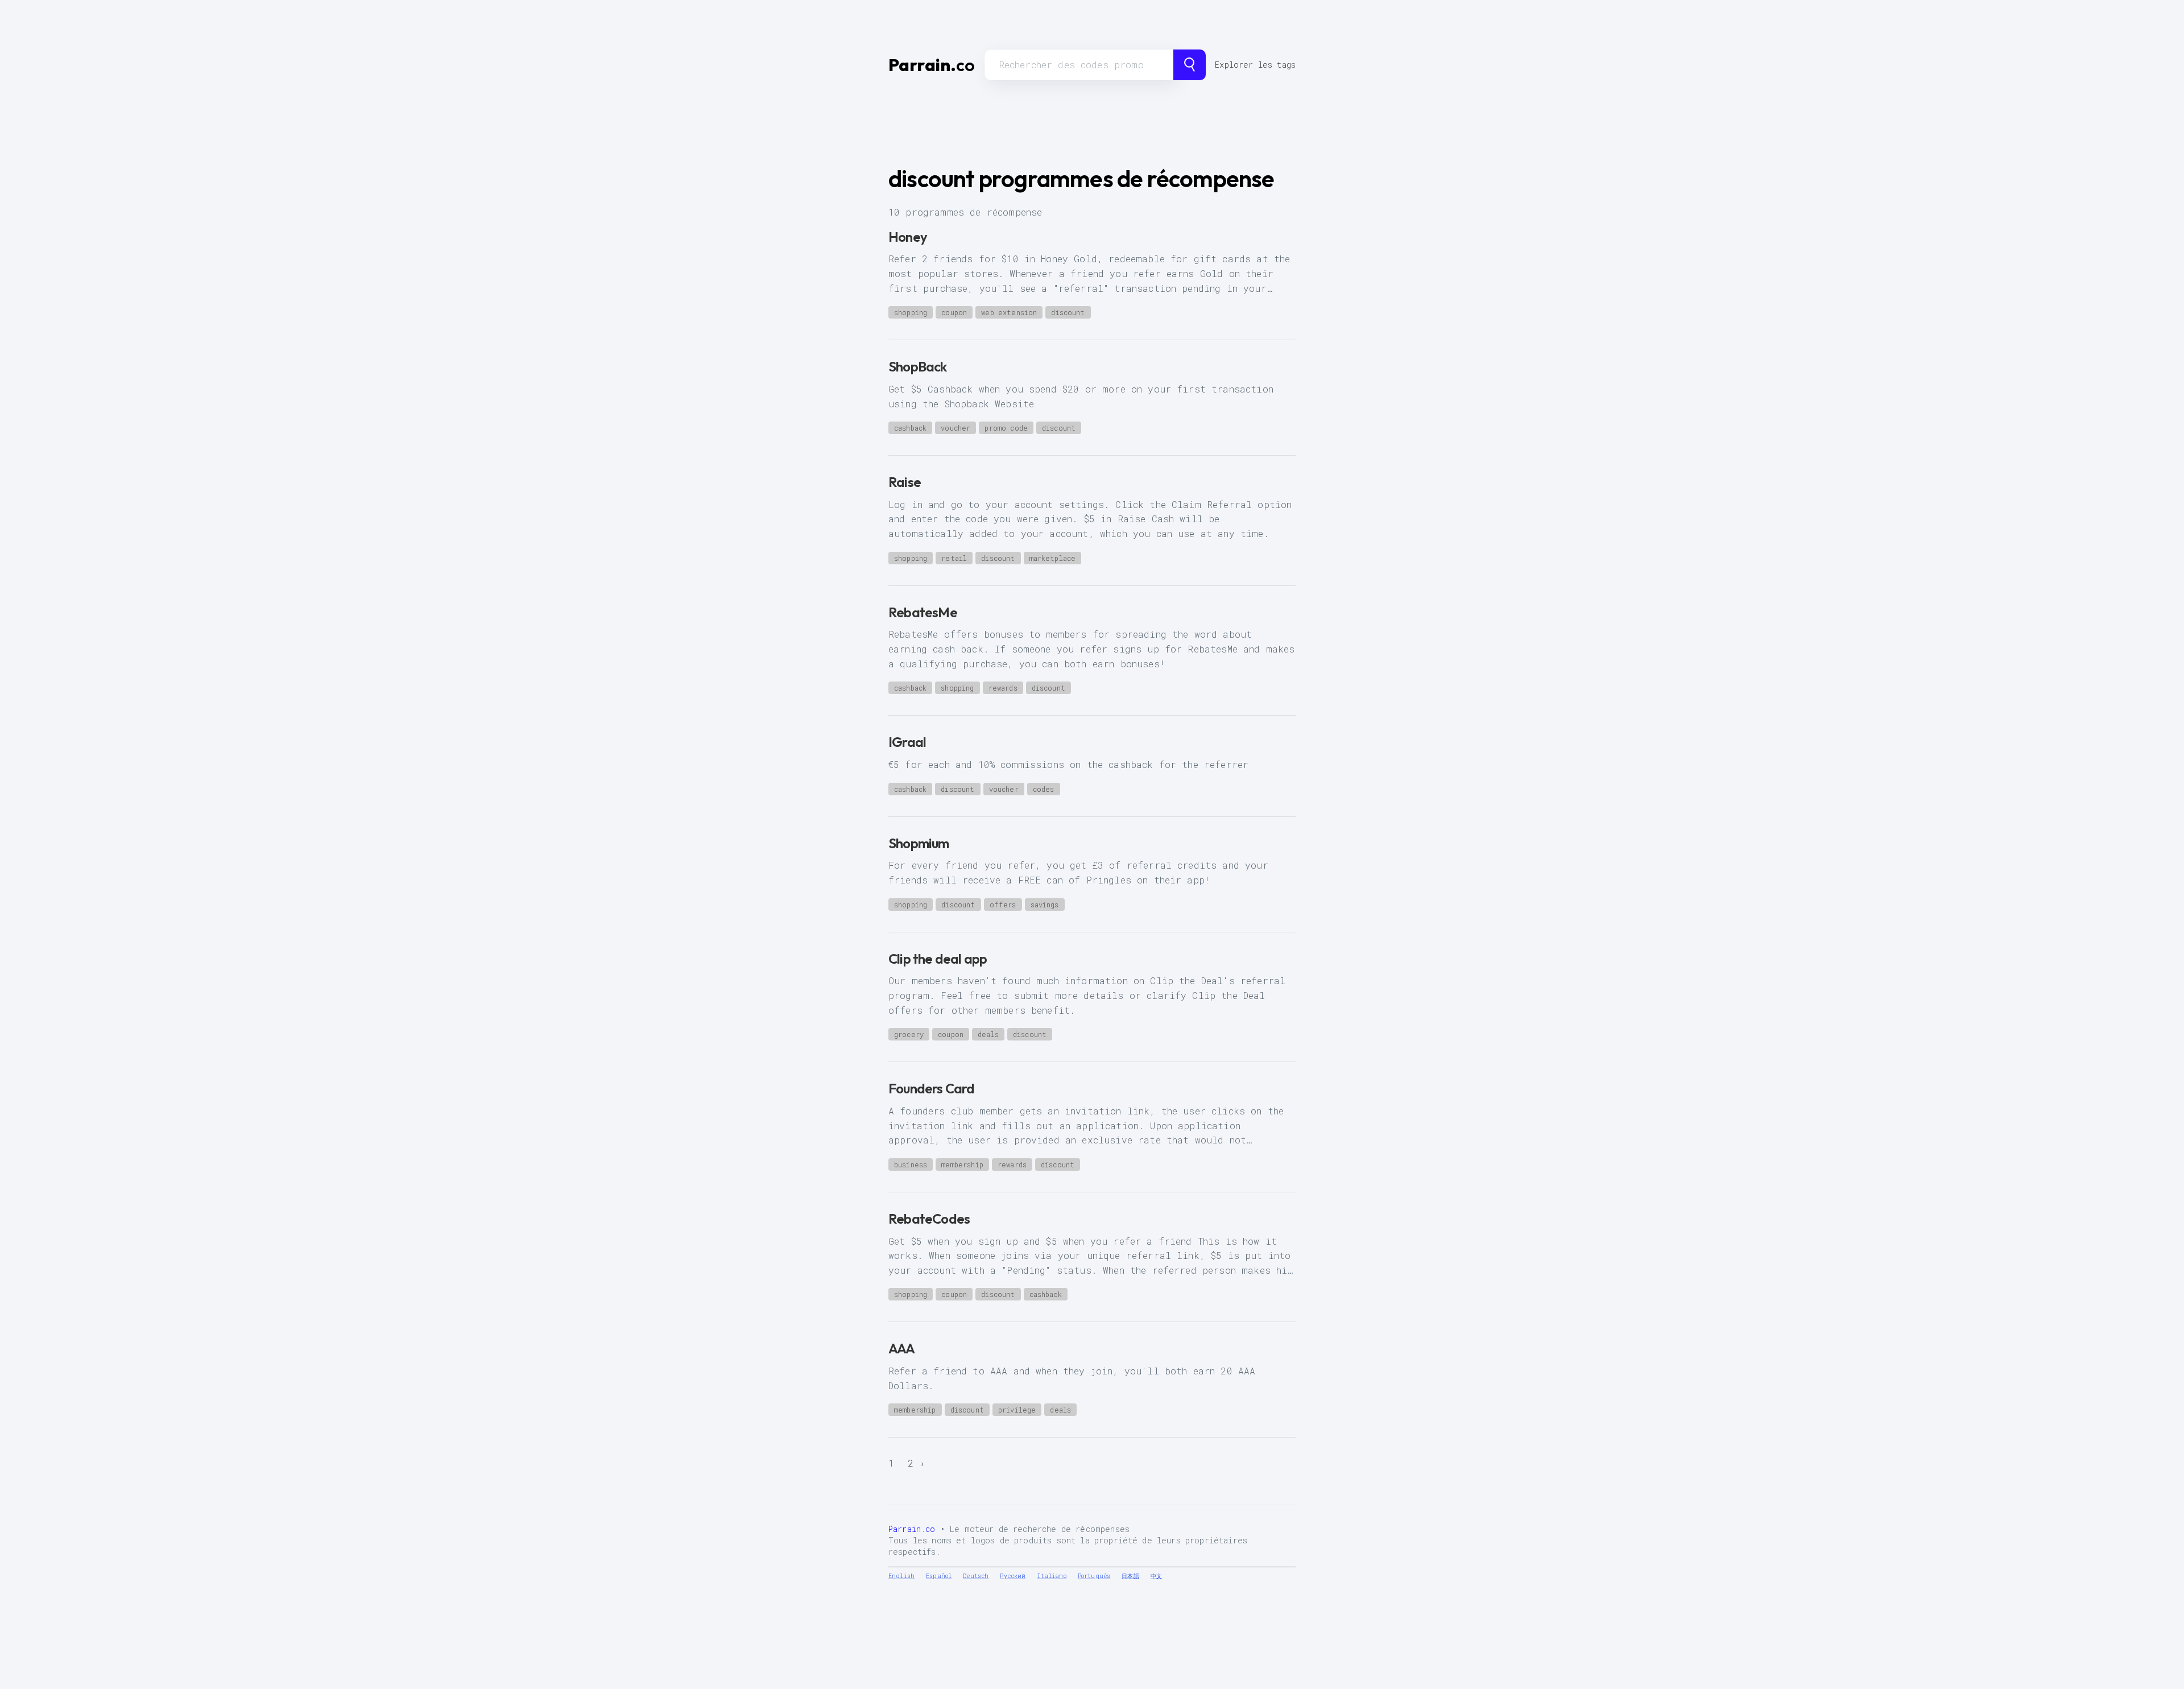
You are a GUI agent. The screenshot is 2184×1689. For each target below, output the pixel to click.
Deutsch (976, 1576)
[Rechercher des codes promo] (1190, 65)
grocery (909, 1034)
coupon (954, 312)
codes (1044, 789)
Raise (905, 482)
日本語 (1130, 1576)
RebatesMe (923, 612)
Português (1094, 1576)
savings (1045, 905)
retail (954, 558)
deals (988, 1034)
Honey (908, 237)
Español (939, 1576)
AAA (902, 1348)
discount (1068, 312)
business (911, 1164)
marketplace (1053, 558)
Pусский (1013, 1576)
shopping (911, 312)
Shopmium (919, 843)
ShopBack (918, 366)
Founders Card (932, 1088)
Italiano (1052, 1576)
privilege (1017, 1410)
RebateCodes (929, 1219)
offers (1003, 905)
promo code (1006, 428)
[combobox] (1079, 65)
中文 (1156, 1576)
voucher (955, 428)
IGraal (907, 742)
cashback (910, 428)
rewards (1003, 688)
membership (962, 1164)
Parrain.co (912, 1529)
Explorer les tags (1255, 65)
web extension (1009, 312)
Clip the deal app (938, 959)
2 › (917, 1463)
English (901, 1576)
